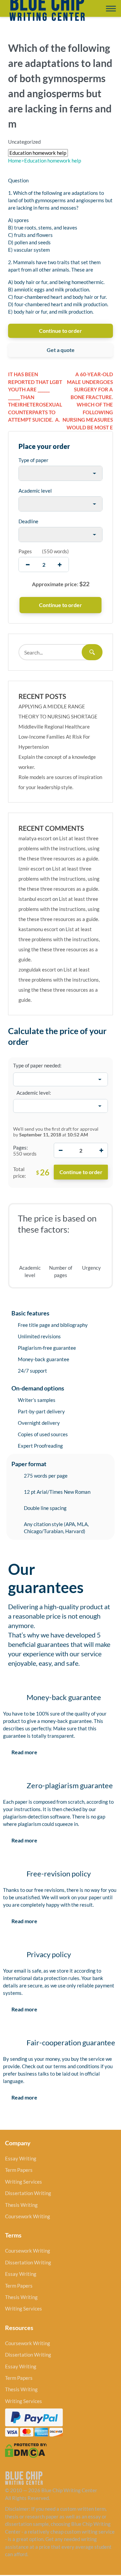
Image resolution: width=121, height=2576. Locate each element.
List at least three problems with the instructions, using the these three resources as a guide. (59, 848)
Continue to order (61, 331)
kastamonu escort (38, 929)
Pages (25, 551)
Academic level (35, 491)
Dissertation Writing (28, 2193)
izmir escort (32, 869)
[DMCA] (26, 2450)
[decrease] (28, 564)
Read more (24, 1752)
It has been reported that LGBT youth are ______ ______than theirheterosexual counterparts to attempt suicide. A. (35, 397)
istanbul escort (35, 899)
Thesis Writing (21, 2205)
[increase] (60, 564)
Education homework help (51, 161)
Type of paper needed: (37, 1065)
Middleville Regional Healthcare (54, 727)
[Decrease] (61, 1150)
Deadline (28, 521)
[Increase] (101, 1150)
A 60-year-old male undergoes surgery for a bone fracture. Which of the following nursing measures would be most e (88, 401)
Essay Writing (21, 2158)
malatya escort (35, 838)
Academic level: (34, 1093)
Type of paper (33, 460)
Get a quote (61, 350)
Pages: (21, 1148)
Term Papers (19, 2170)
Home (15, 161)
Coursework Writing (28, 2216)
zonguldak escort (37, 969)
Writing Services (24, 2182)
